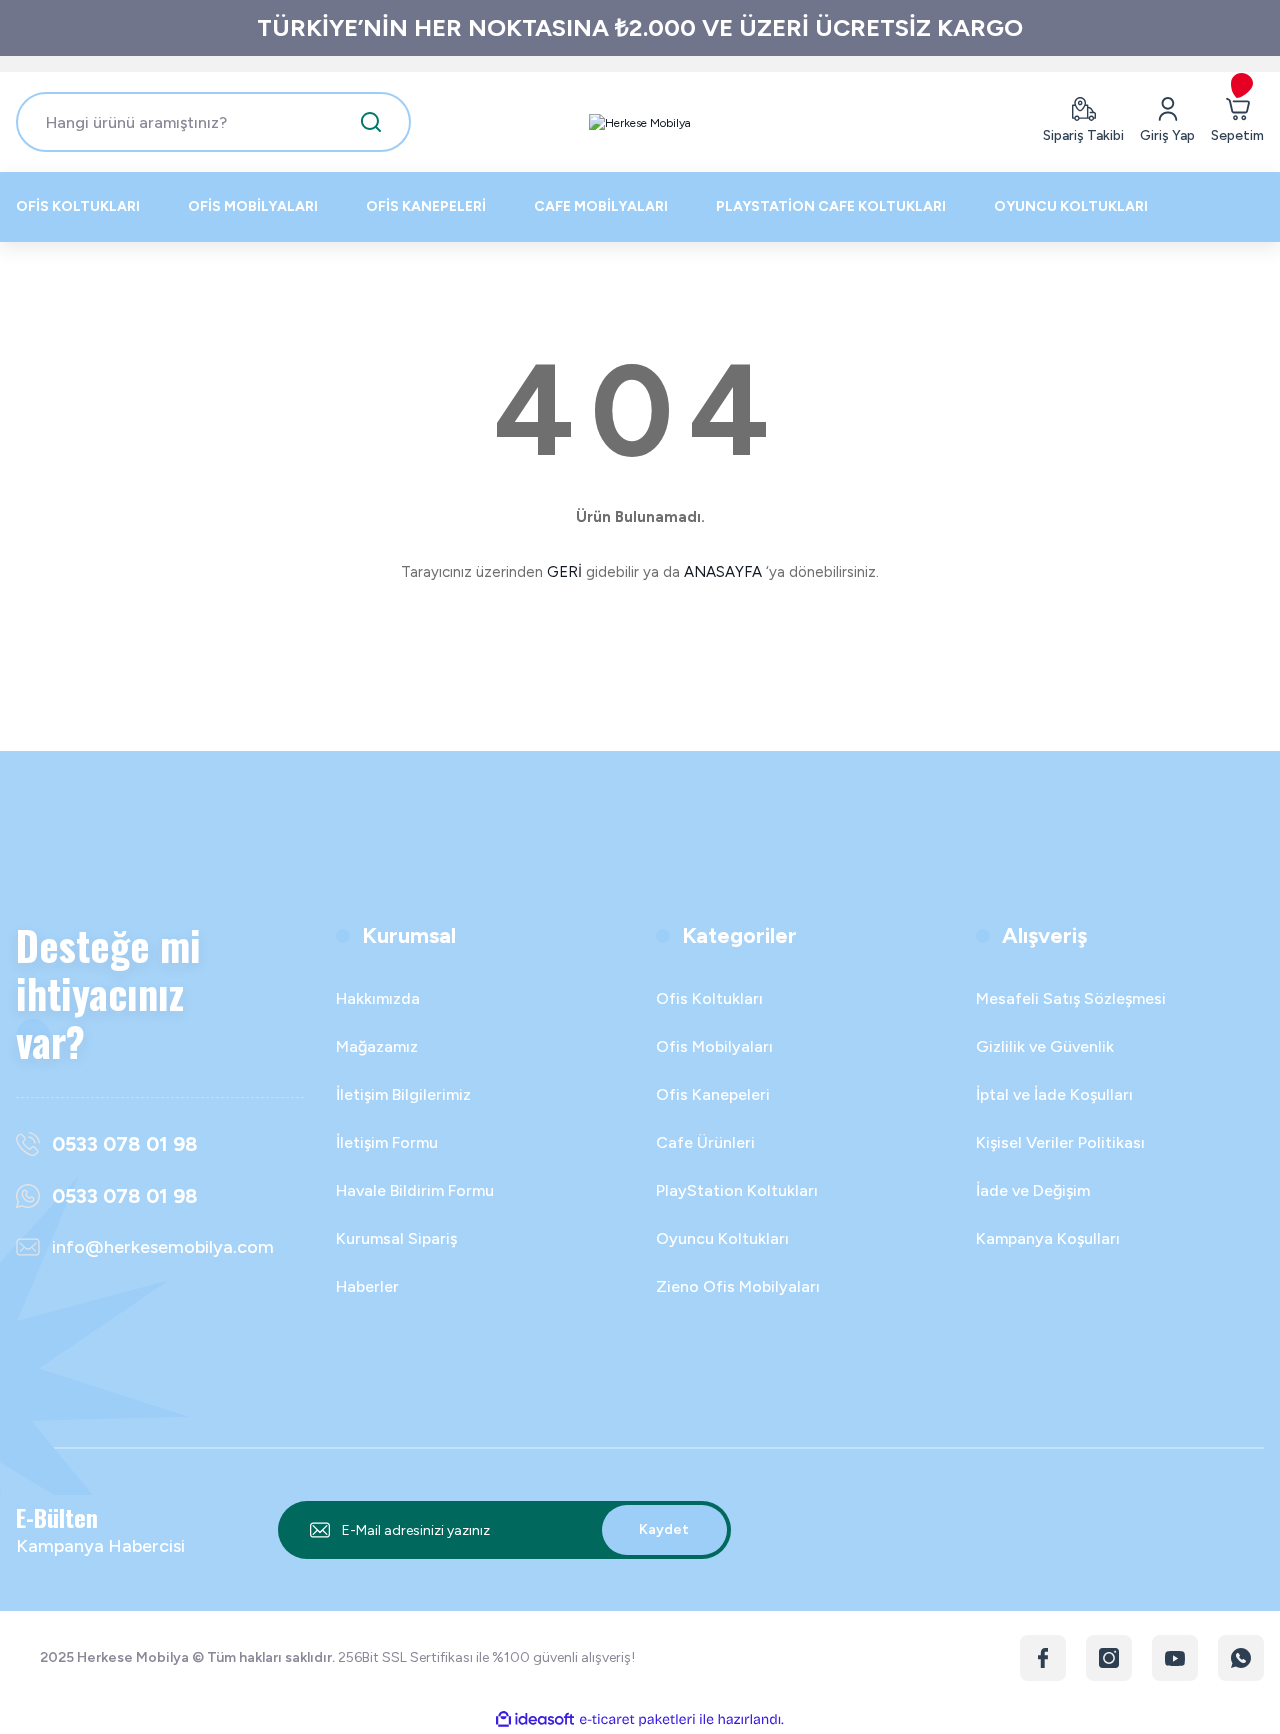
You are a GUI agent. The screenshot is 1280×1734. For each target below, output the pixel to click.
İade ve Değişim (1033, 1190)
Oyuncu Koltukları (722, 1238)
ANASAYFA (723, 572)
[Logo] (640, 122)
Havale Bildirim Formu (415, 1190)
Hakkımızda (378, 998)
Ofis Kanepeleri (713, 1094)
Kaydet (664, 1529)
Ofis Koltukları (709, 998)
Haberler (367, 1286)
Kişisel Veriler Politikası (1060, 1142)
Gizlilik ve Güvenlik (1045, 1046)
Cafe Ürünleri (705, 1142)
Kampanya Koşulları (1048, 1238)
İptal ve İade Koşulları (1054, 1094)
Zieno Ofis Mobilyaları (738, 1286)
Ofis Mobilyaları (714, 1046)
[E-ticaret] (637, 1720)
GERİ (564, 572)
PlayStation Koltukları (737, 1190)
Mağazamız (377, 1046)
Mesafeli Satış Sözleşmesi (1071, 998)
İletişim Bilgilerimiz (403, 1094)
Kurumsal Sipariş (396, 1238)
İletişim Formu (387, 1142)
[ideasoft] (535, 1719)
